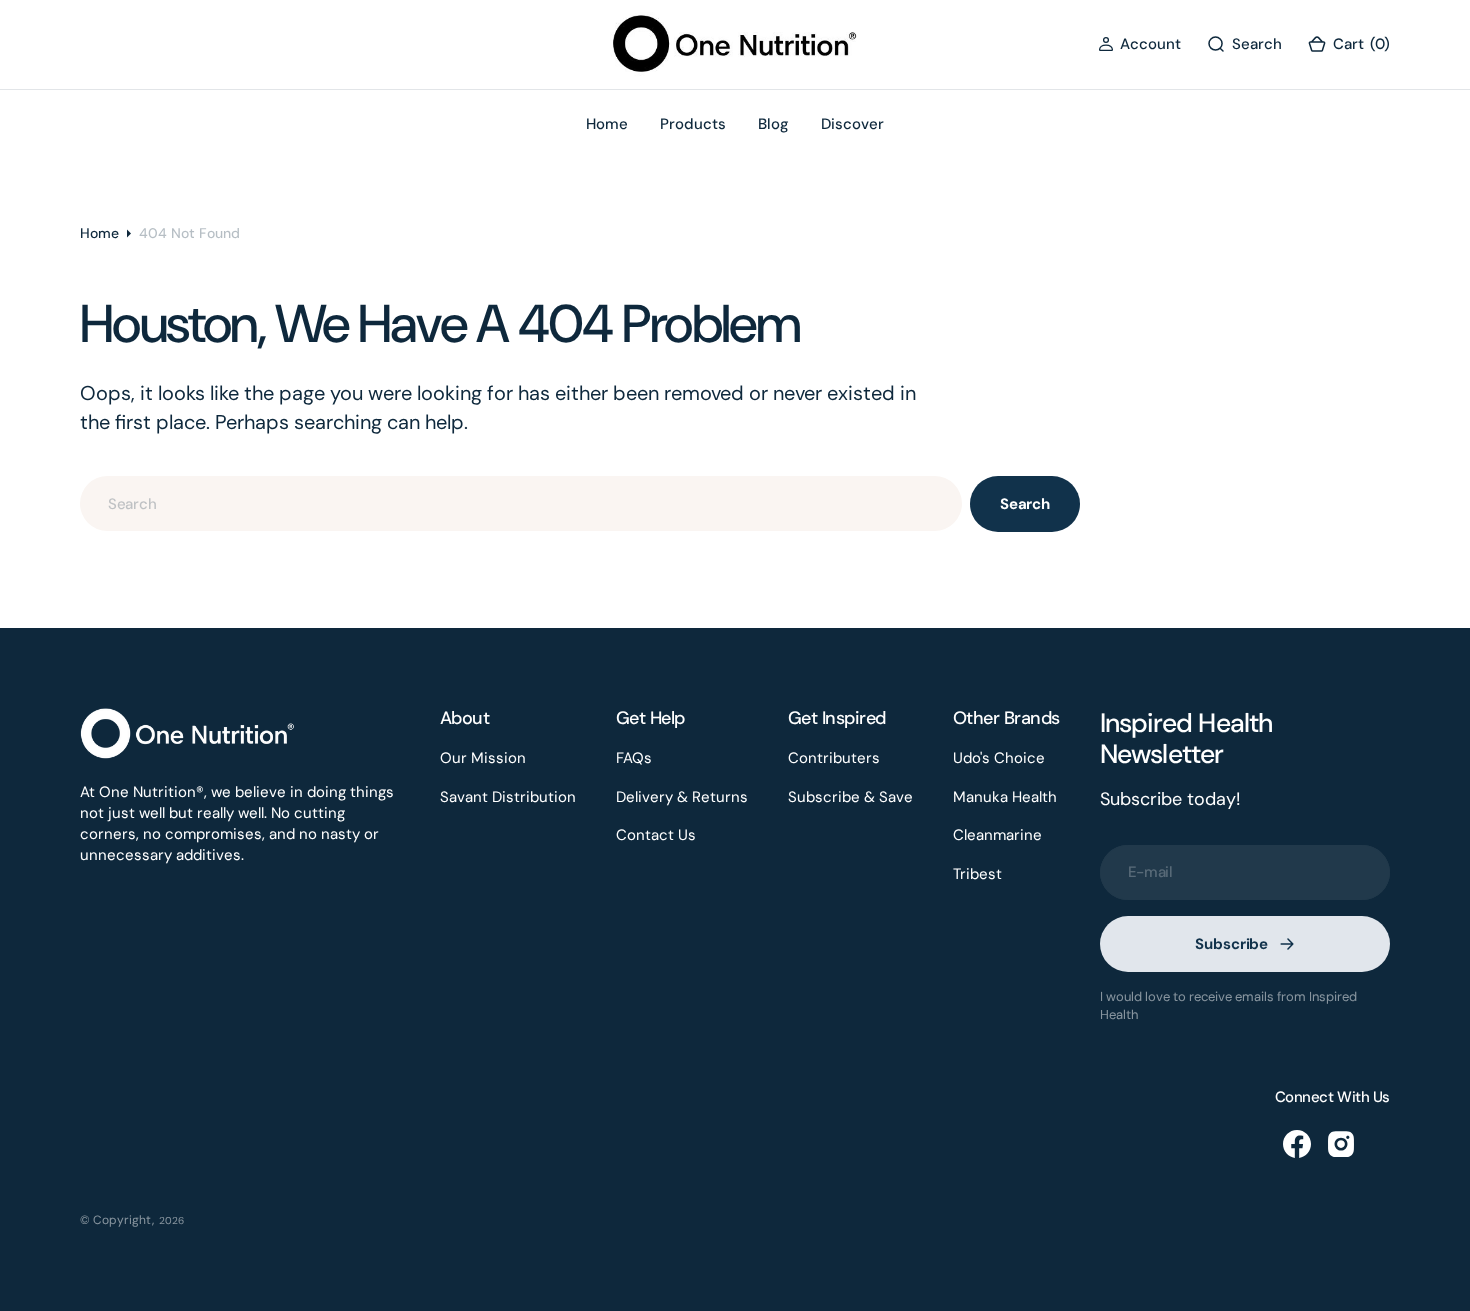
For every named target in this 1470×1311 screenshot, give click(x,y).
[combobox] (521, 503)
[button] (1139, 44)
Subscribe (1231, 944)
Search (1025, 504)
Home (99, 233)
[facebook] (1297, 1144)
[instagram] (1341, 1144)
